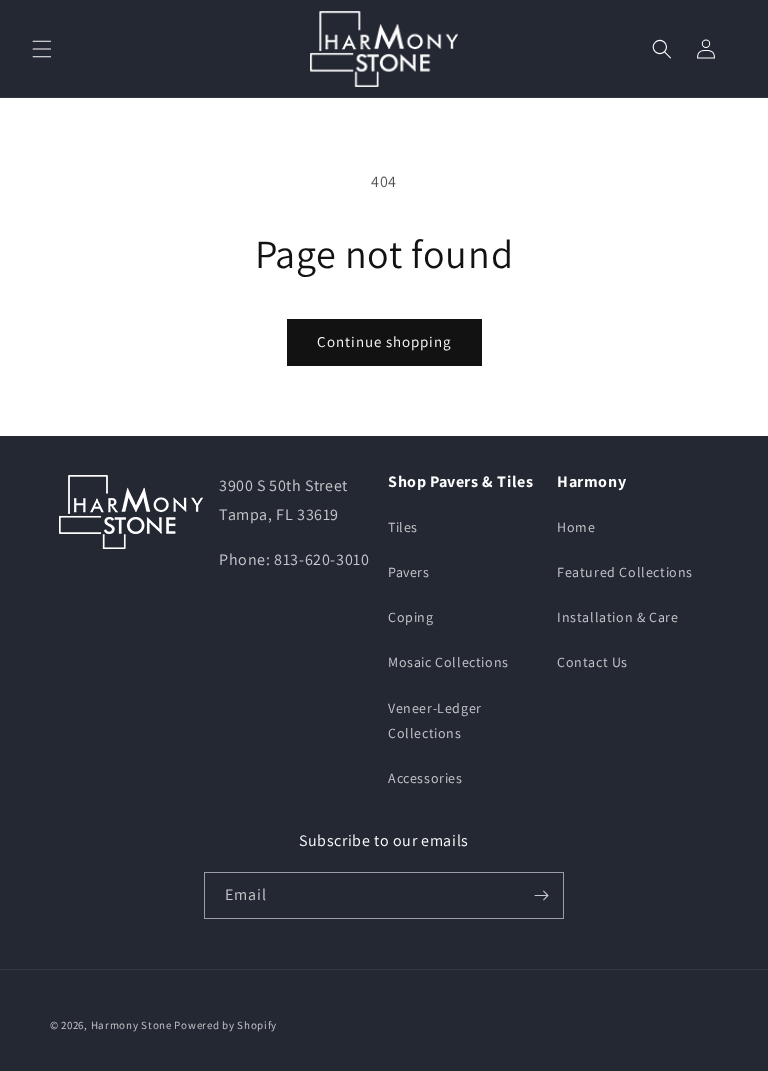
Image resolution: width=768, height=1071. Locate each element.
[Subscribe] (541, 895)
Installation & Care (617, 617)
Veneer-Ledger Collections (435, 720)
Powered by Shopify (225, 1025)
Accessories (425, 778)
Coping (411, 617)
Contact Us (592, 662)
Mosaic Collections (448, 662)
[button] (42, 49)
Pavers (409, 572)
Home (576, 527)
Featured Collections (625, 572)
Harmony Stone (131, 1025)
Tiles (403, 527)
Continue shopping (384, 341)
